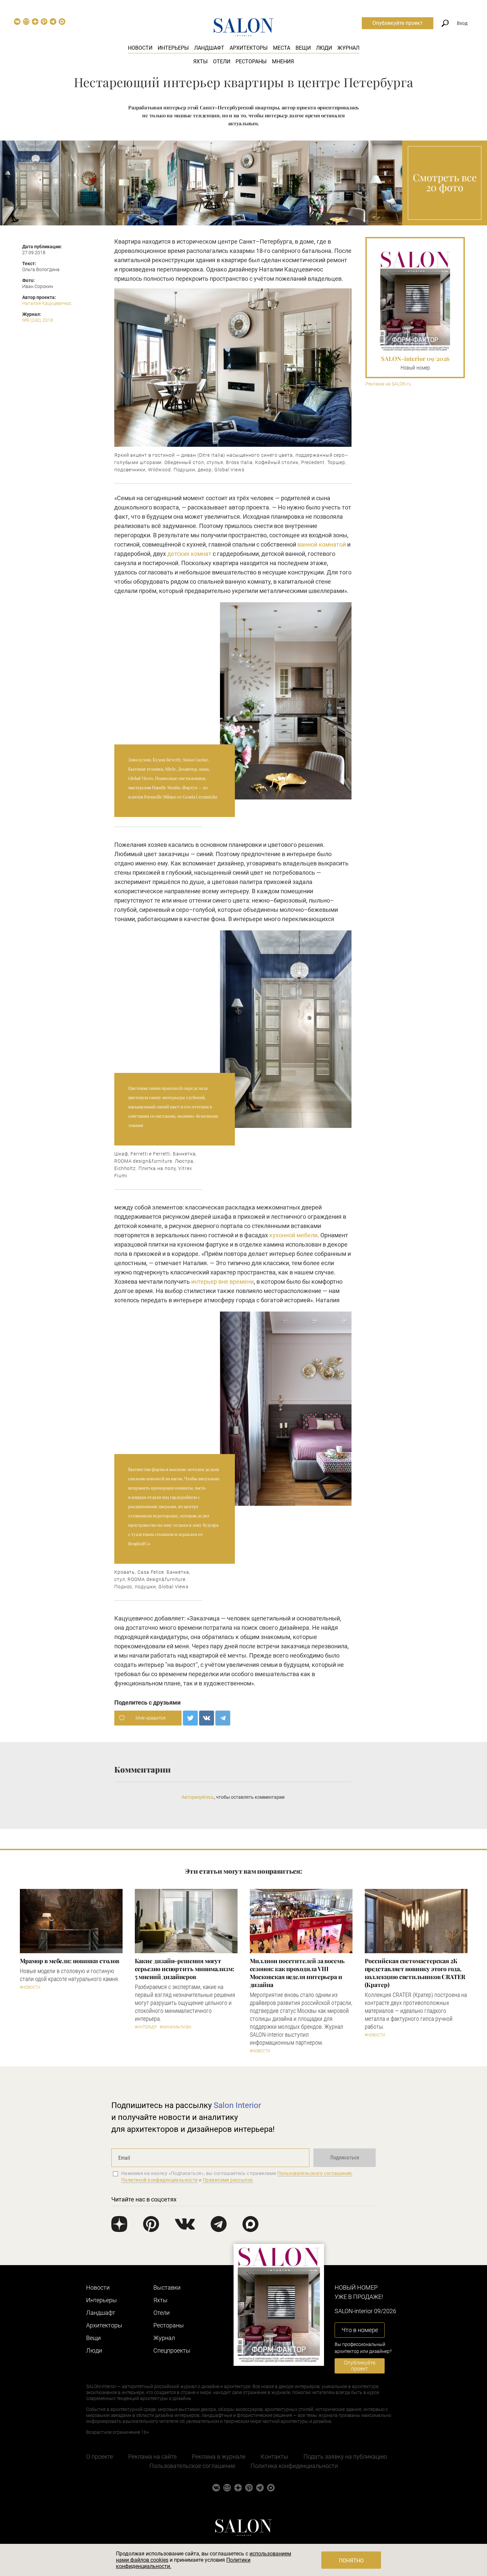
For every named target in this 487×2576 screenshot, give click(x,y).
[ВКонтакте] (207, 1718)
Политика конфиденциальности (294, 2466)
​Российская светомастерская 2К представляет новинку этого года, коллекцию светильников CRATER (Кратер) (415, 1973)
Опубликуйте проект (398, 23)
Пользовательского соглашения (315, 2173)
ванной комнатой (322, 544)
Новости (140, 48)
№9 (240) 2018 (38, 320)
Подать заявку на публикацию (345, 2457)
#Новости (30, 1987)
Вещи (303, 48)
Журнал (348, 48)
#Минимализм (175, 2027)
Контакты (274, 2457)
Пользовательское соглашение (192, 2466)
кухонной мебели (293, 1235)
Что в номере (360, 2330)
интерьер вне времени (222, 1282)
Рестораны (251, 61)
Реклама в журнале (219, 2457)
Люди (324, 48)
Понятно (351, 2561)
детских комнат (189, 554)
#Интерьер (146, 2027)
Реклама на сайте (152, 2457)
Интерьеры (173, 48)
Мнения (283, 61)
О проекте (100, 2457)
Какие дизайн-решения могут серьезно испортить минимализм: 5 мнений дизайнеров (185, 1969)
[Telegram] (223, 1718)
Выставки (167, 2287)
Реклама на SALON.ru (388, 384)
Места (282, 48)
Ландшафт (209, 48)
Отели (222, 61)
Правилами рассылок (228, 2180)
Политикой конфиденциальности (160, 2180)
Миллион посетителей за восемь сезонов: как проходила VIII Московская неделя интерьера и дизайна (297, 1973)
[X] (190, 1718)
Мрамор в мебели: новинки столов (70, 1961)
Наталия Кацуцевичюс (47, 303)
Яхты (200, 61)
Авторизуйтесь (198, 1797)
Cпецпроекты (172, 2350)
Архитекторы (249, 48)
